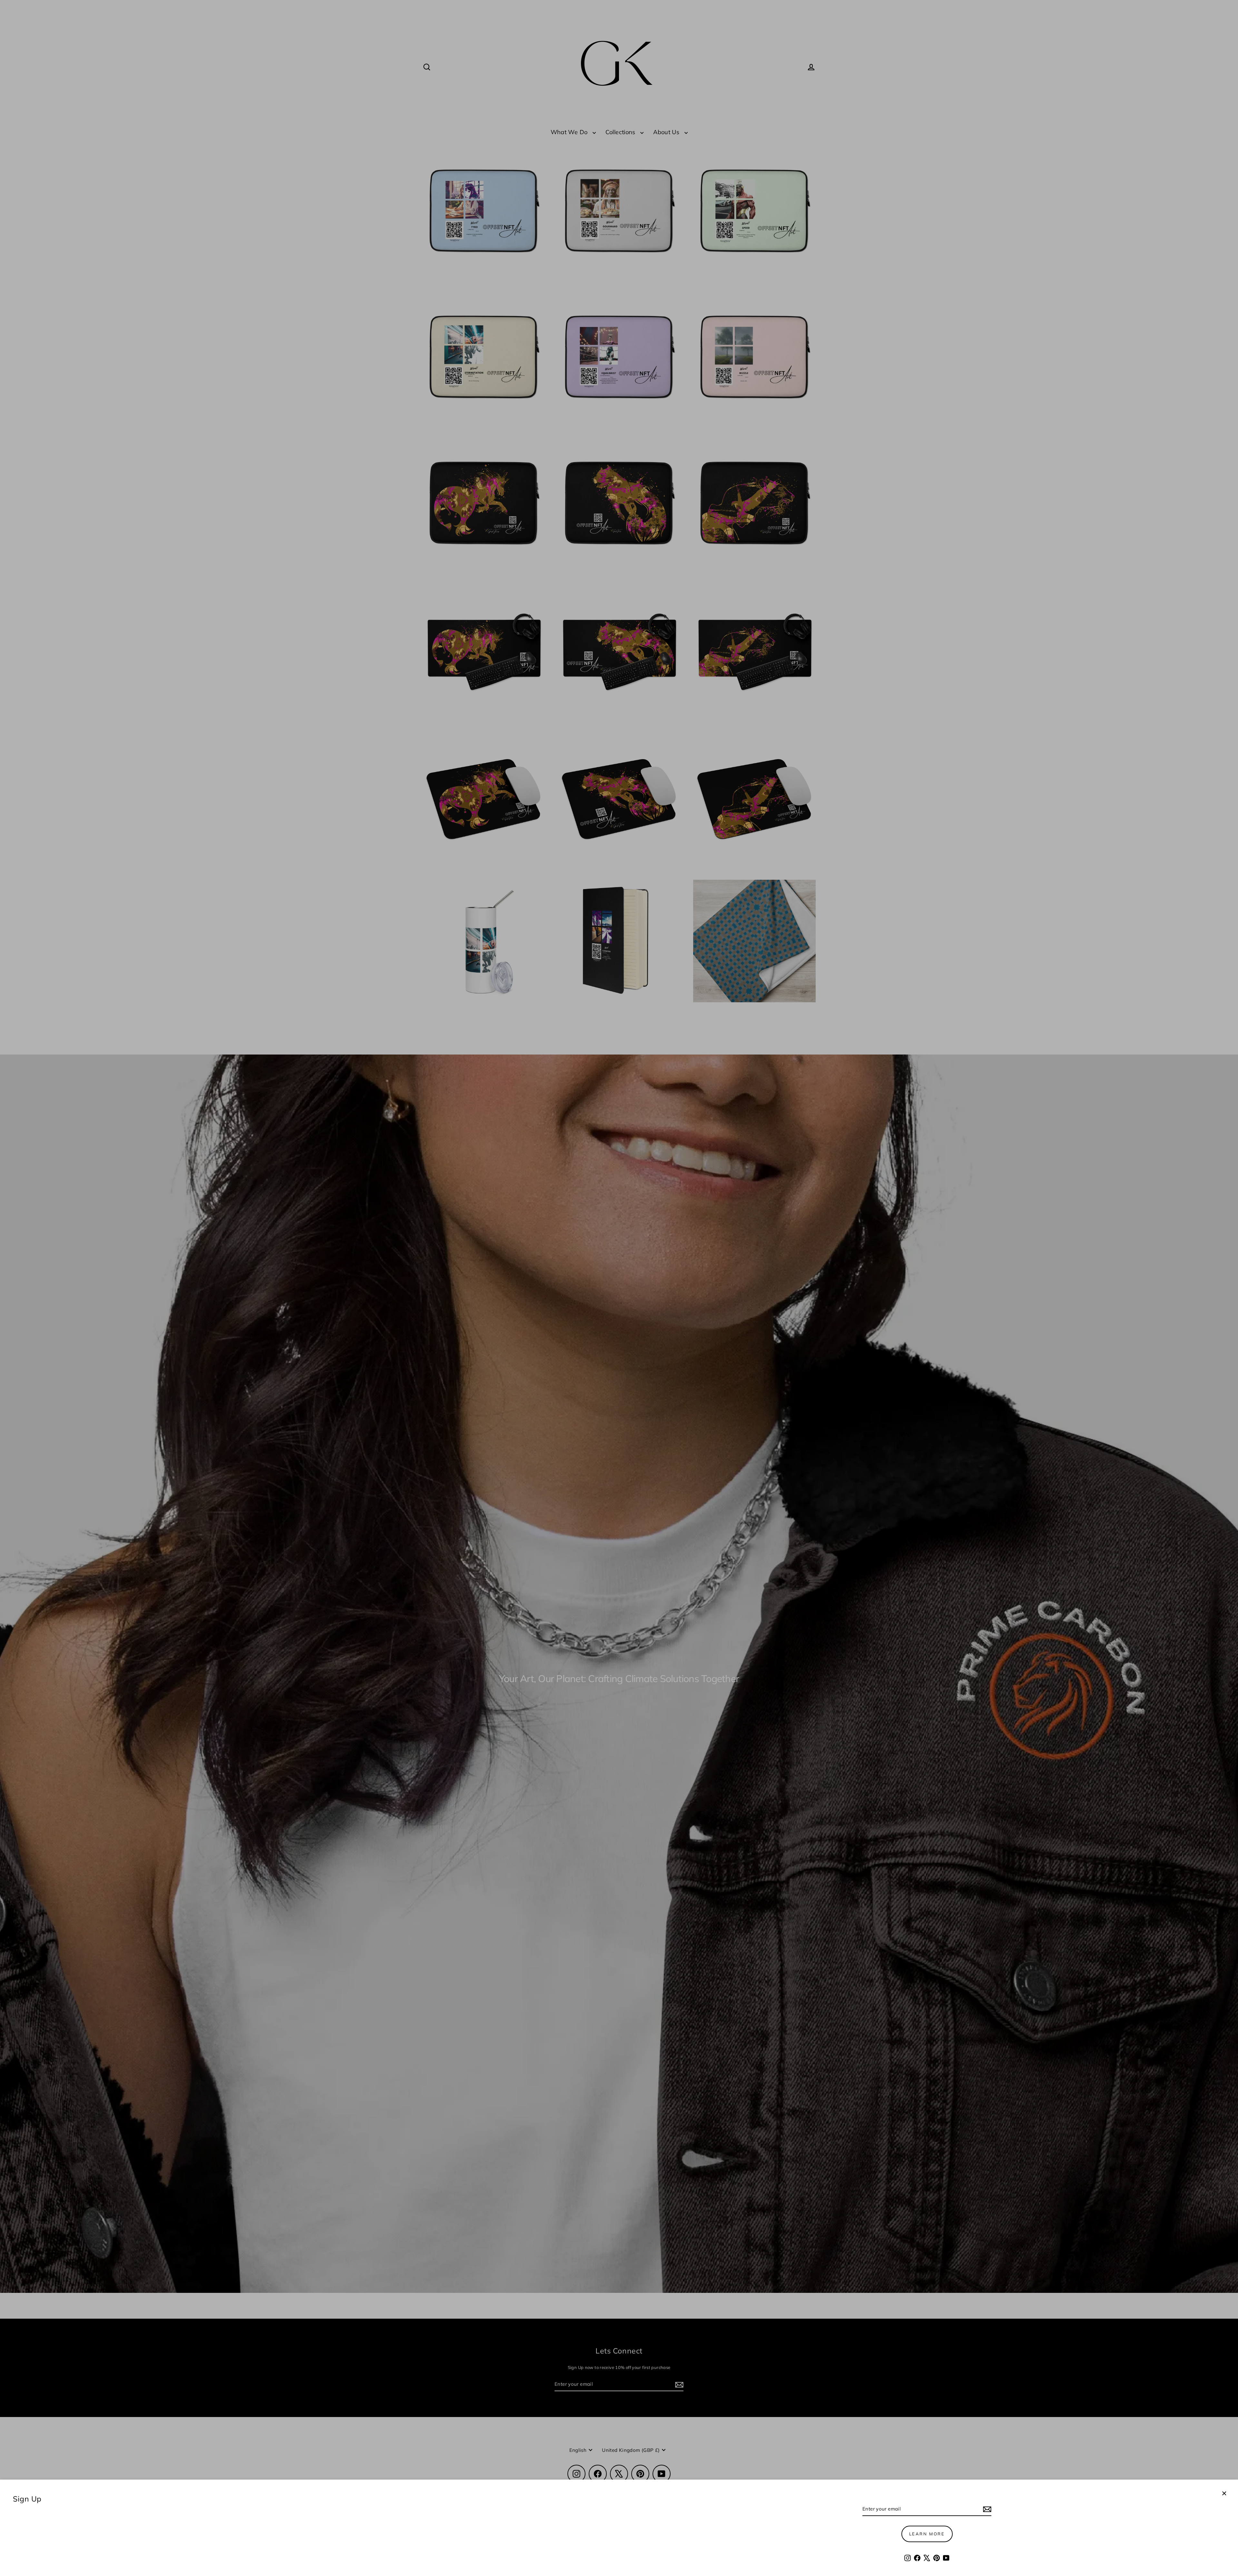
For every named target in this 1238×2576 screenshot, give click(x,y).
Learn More (927, 2534)
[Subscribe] (986, 2509)
